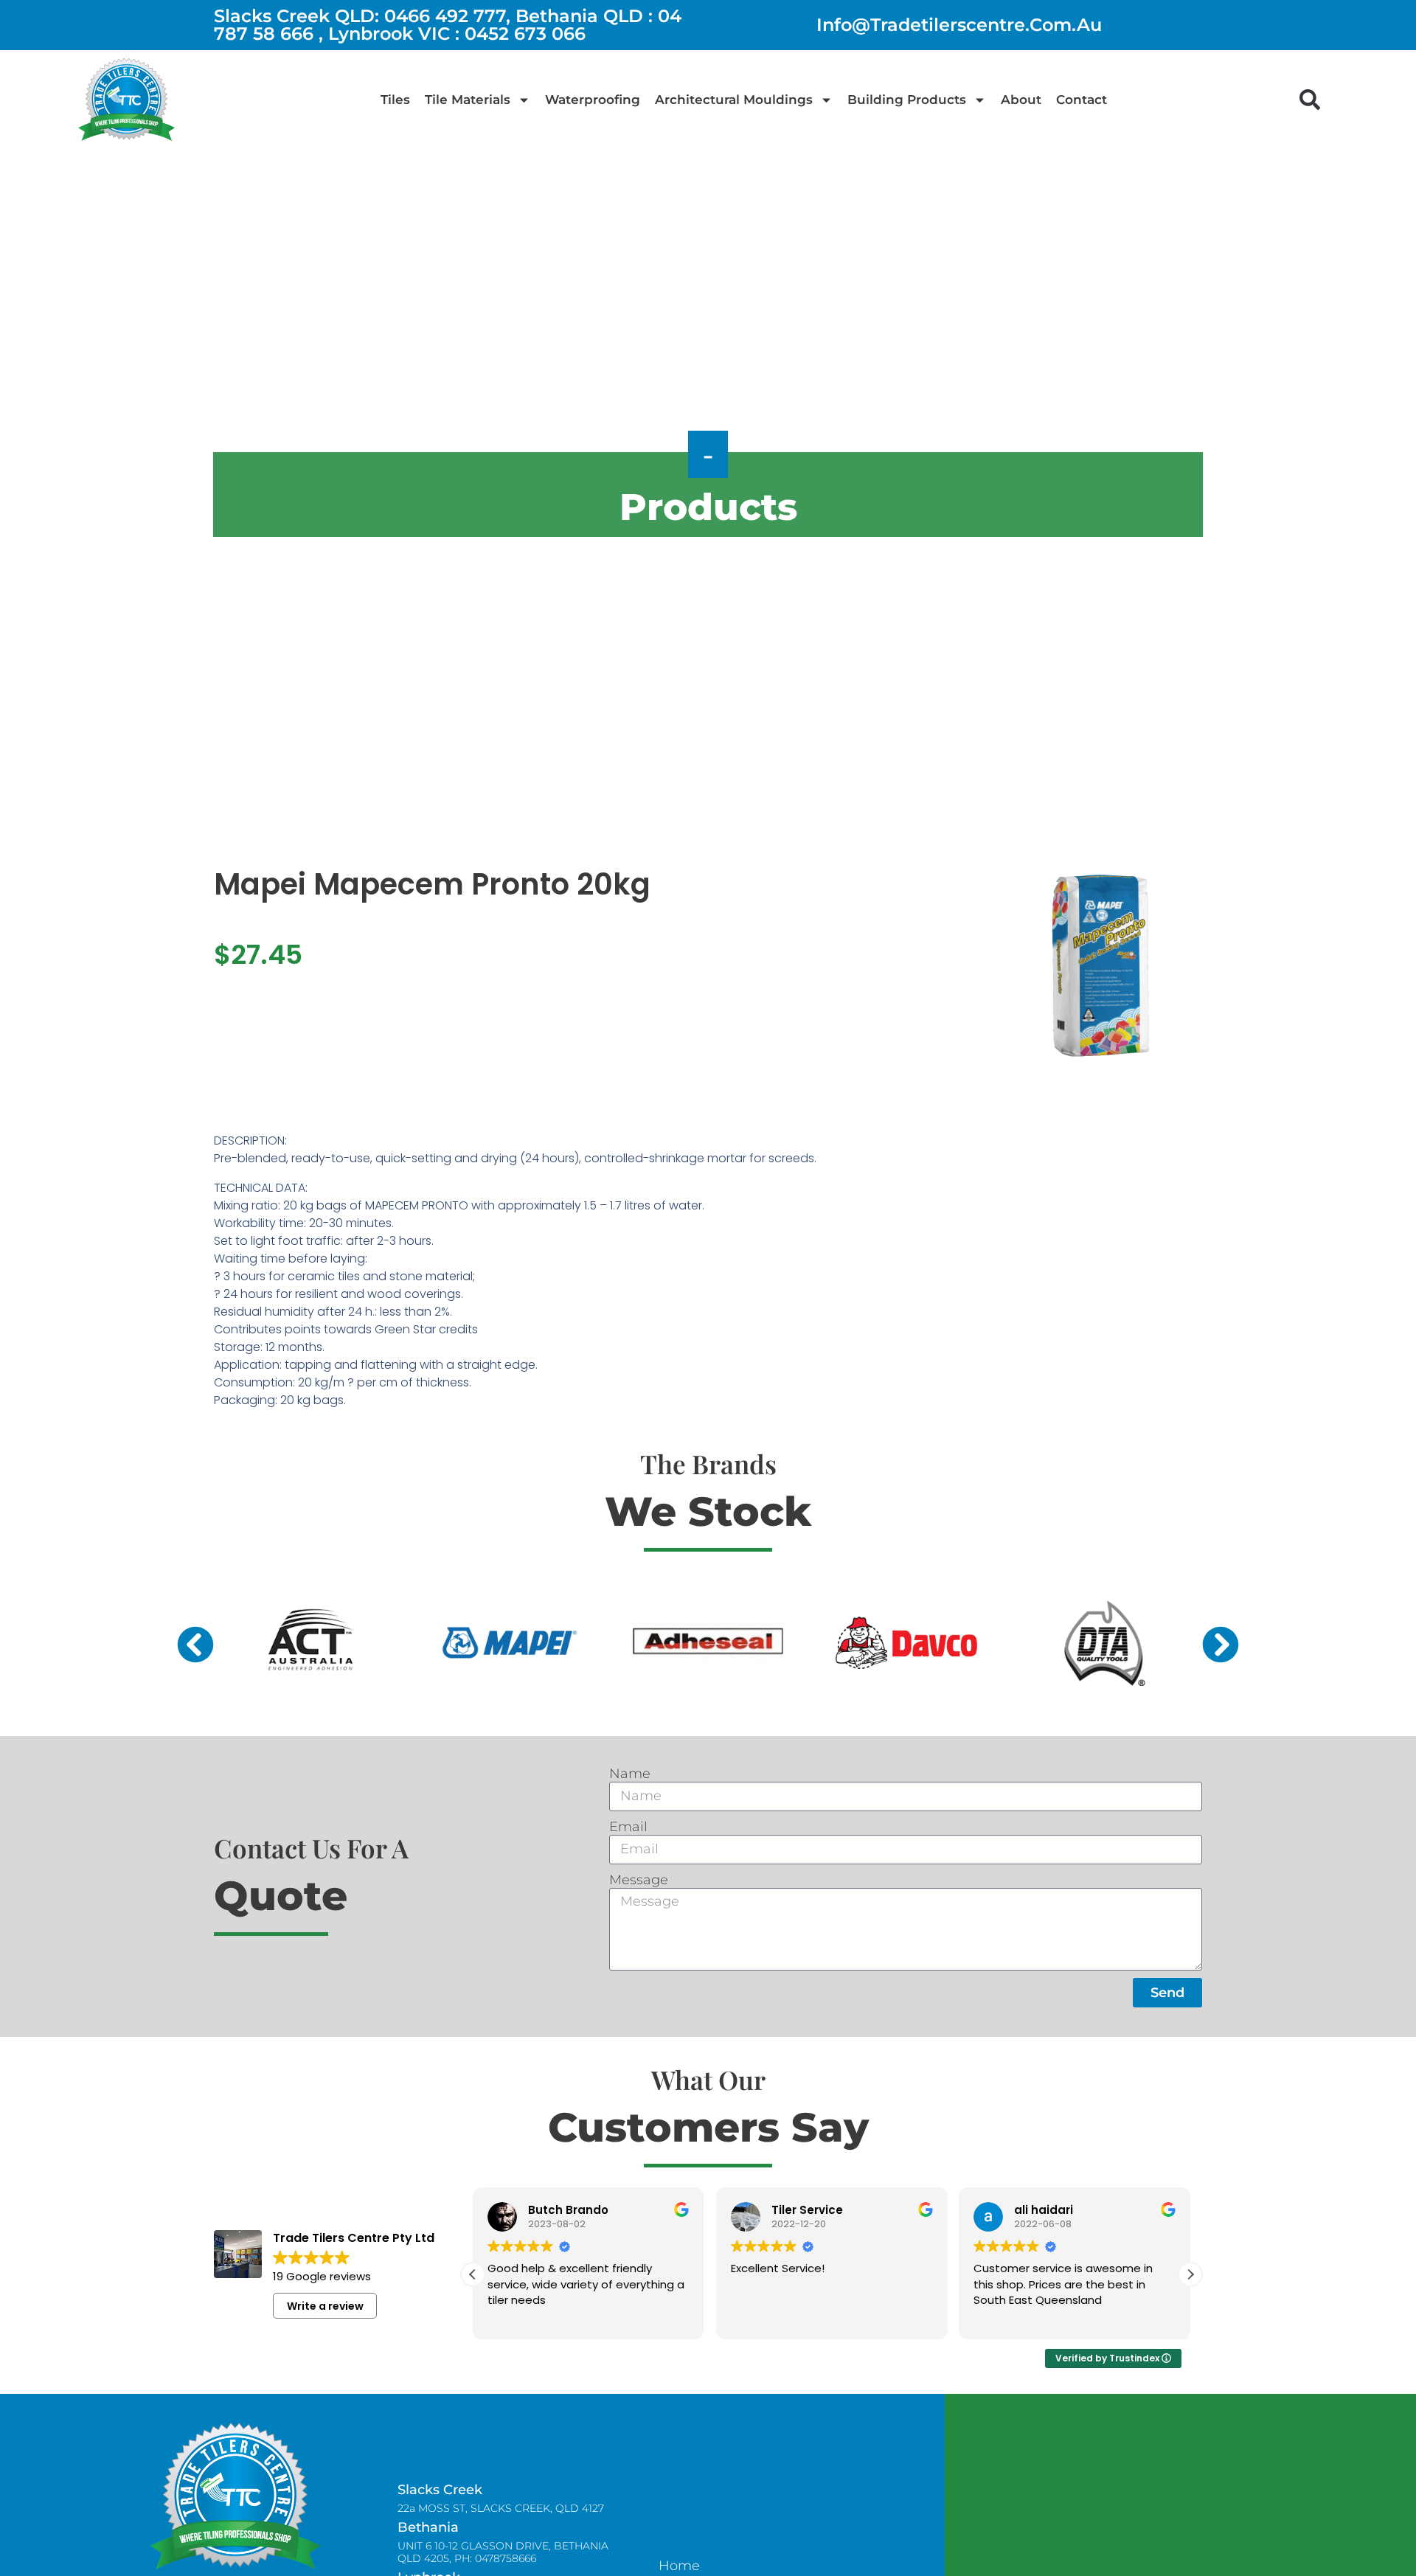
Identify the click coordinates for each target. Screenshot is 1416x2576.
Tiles (395, 100)
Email (628, 1827)
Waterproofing (593, 100)
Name (630, 1774)
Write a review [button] (325, 2306)
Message (639, 1880)
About (1021, 100)
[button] (1310, 100)
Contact (1082, 100)
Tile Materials (468, 100)
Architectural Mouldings (734, 100)
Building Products (907, 100)
